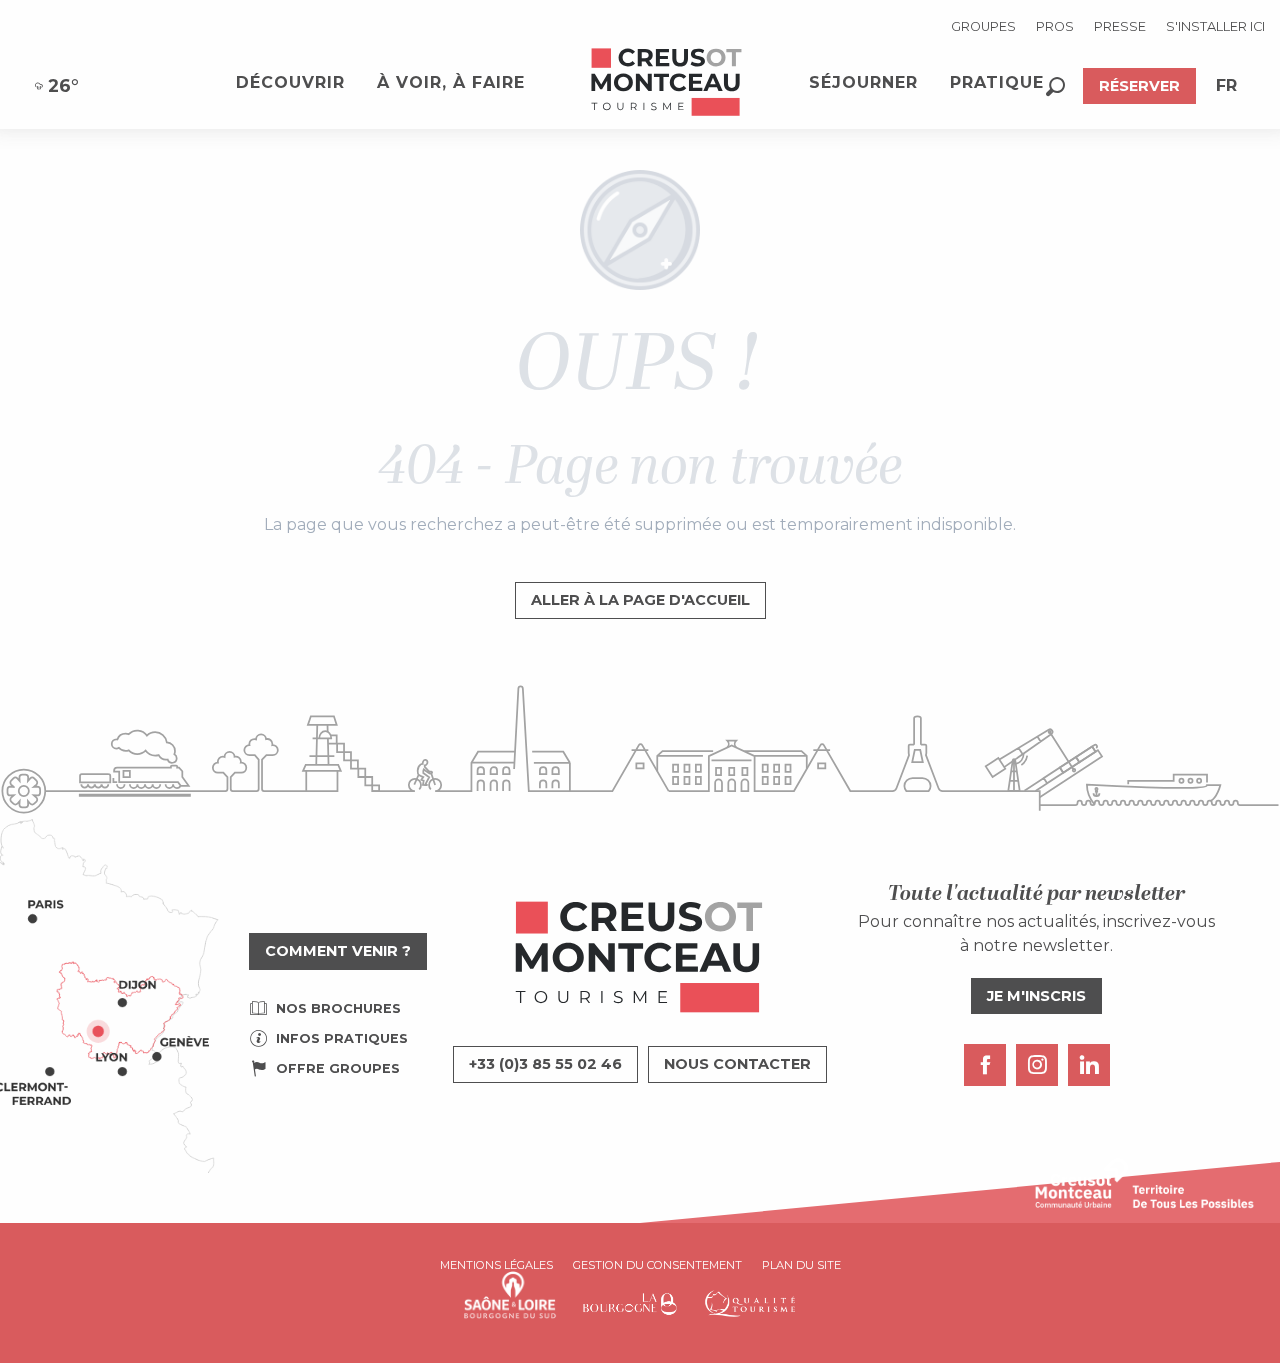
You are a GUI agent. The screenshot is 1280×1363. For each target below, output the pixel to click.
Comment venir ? (338, 951)
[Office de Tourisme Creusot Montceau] (667, 83)
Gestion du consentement (657, 1265)
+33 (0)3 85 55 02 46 (545, 1064)
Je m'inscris (1036, 996)
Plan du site (801, 1265)
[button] (1055, 86)
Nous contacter (737, 1064)
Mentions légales (496, 1265)
